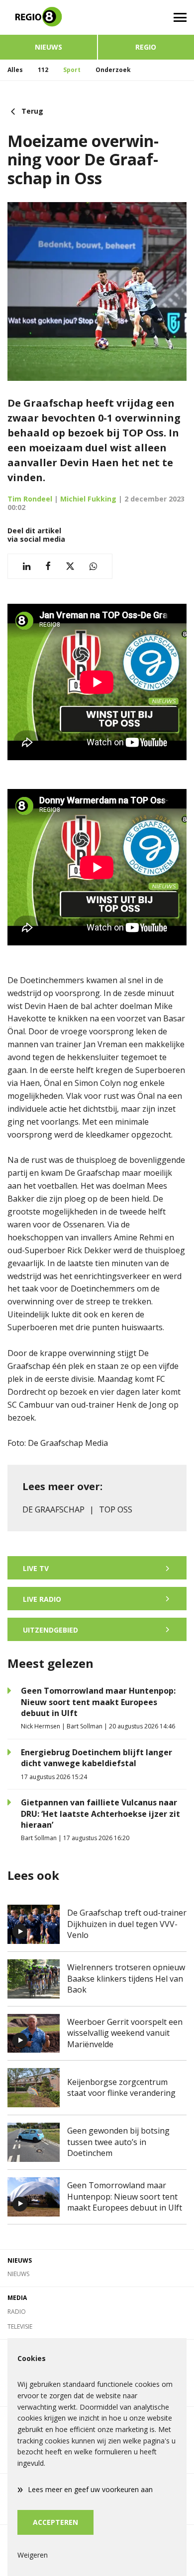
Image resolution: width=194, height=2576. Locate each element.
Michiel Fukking (88, 499)
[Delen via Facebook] (48, 566)
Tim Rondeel (30, 499)
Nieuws (48, 47)
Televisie (20, 2326)
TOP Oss (116, 1509)
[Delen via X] (70, 566)
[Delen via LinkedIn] (27, 566)
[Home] (48, 17)
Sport (72, 70)
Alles (15, 70)
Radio (17, 2312)
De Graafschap (53, 1509)
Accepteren (55, 2522)
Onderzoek (113, 70)
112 (43, 70)
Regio (146, 47)
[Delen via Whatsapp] (93, 566)
